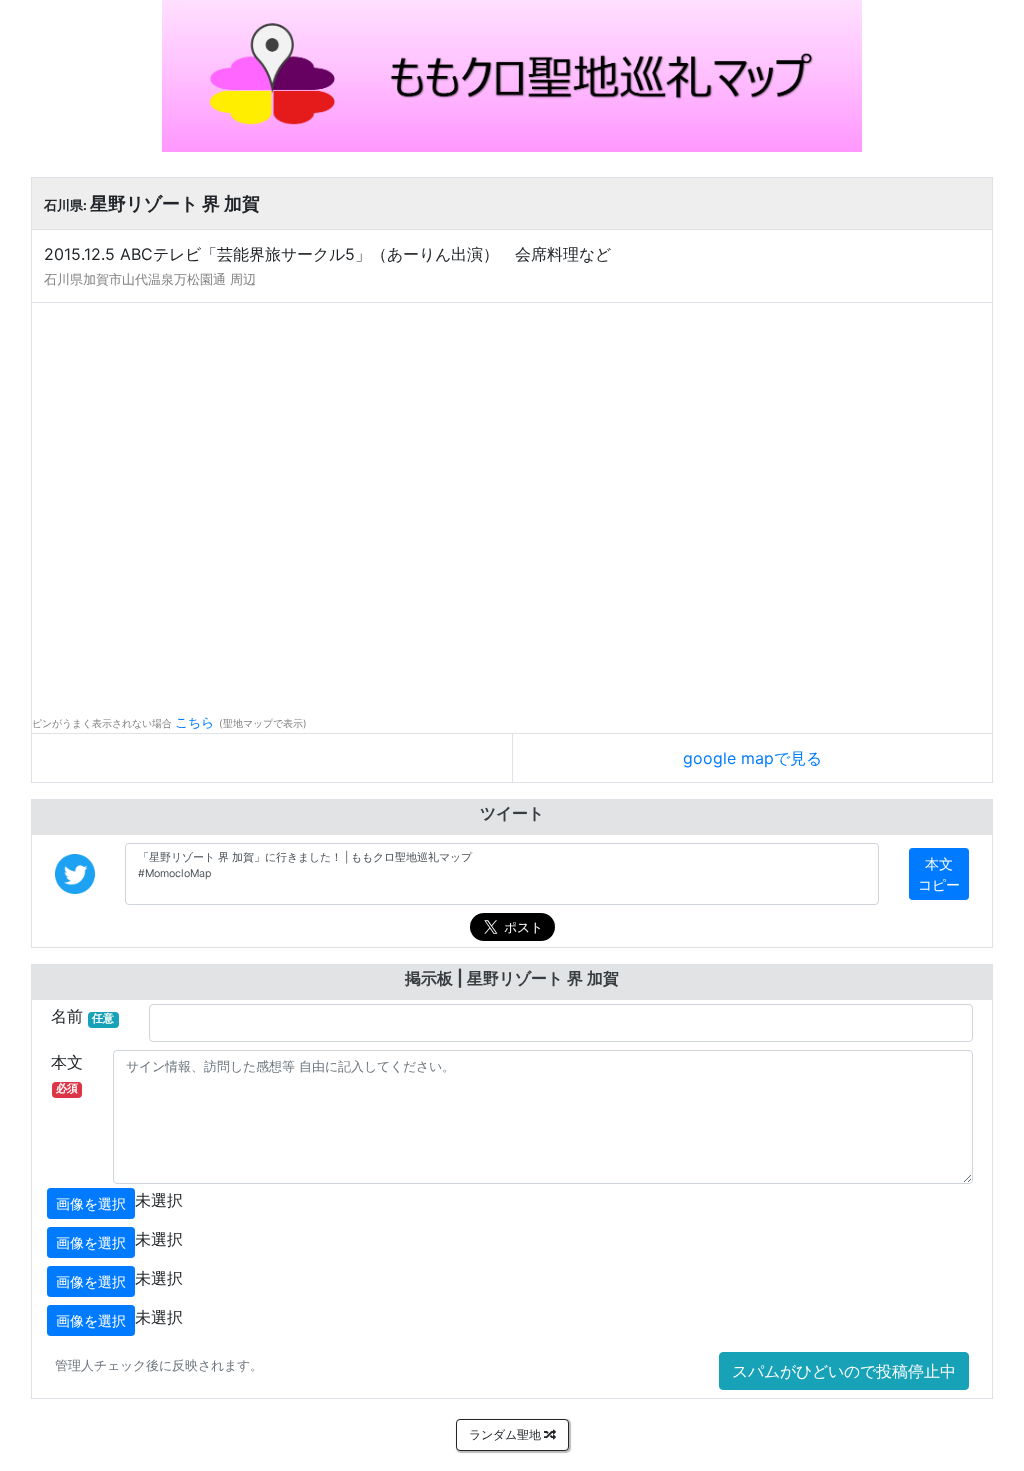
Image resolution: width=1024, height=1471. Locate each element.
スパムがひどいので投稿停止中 (844, 1371)
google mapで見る (752, 758)
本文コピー (939, 874)
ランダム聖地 (506, 1434)
